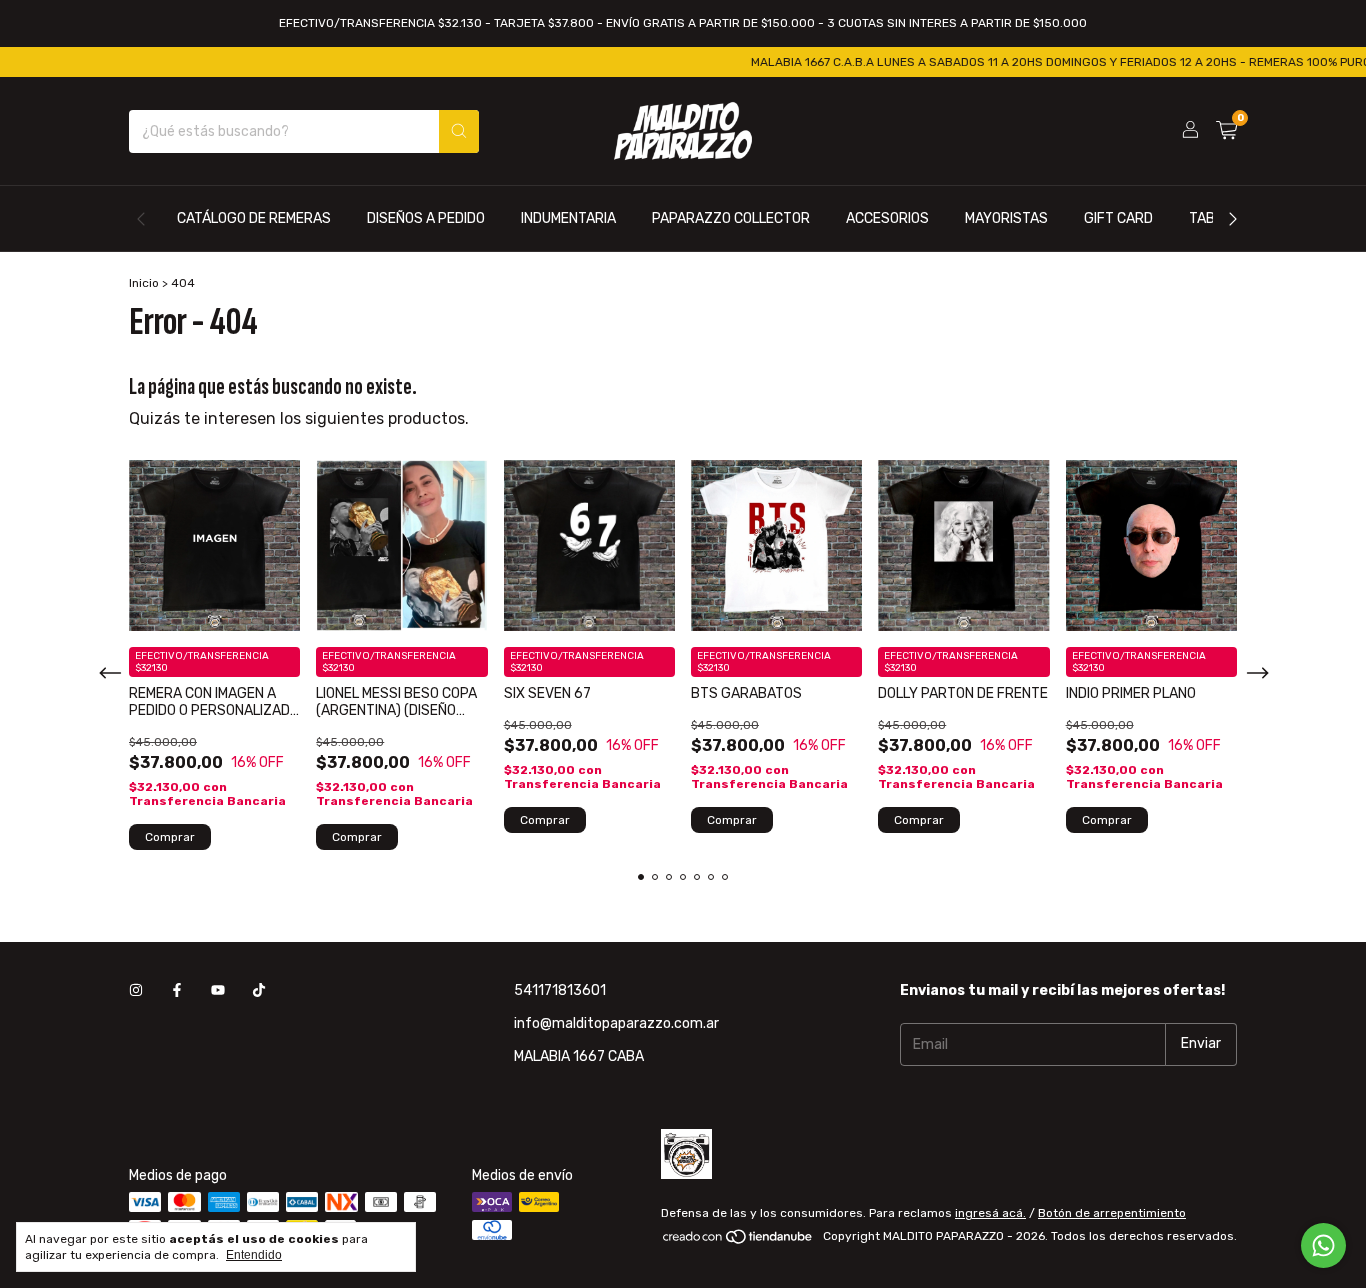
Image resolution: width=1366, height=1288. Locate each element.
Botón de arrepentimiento (1112, 1213)
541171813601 (560, 990)
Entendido (254, 1255)
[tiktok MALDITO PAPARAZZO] (259, 990)
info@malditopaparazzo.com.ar (616, 1023)
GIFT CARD (1118, 218)
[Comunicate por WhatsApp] (1323, 1245)
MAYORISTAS (1006, 218)
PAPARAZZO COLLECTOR (731, 218)
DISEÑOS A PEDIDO (426, 218)
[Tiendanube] (738, 1241)
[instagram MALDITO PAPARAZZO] (136, 990)
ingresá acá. (990, 1213)
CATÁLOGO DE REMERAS (254, 218)
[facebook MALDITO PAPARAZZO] (177, 990)
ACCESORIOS (887, 218)
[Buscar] (459, 131)
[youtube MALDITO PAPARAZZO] (218, 990)
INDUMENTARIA (568, 218)
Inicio (144, 283)
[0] (1226, 131)
